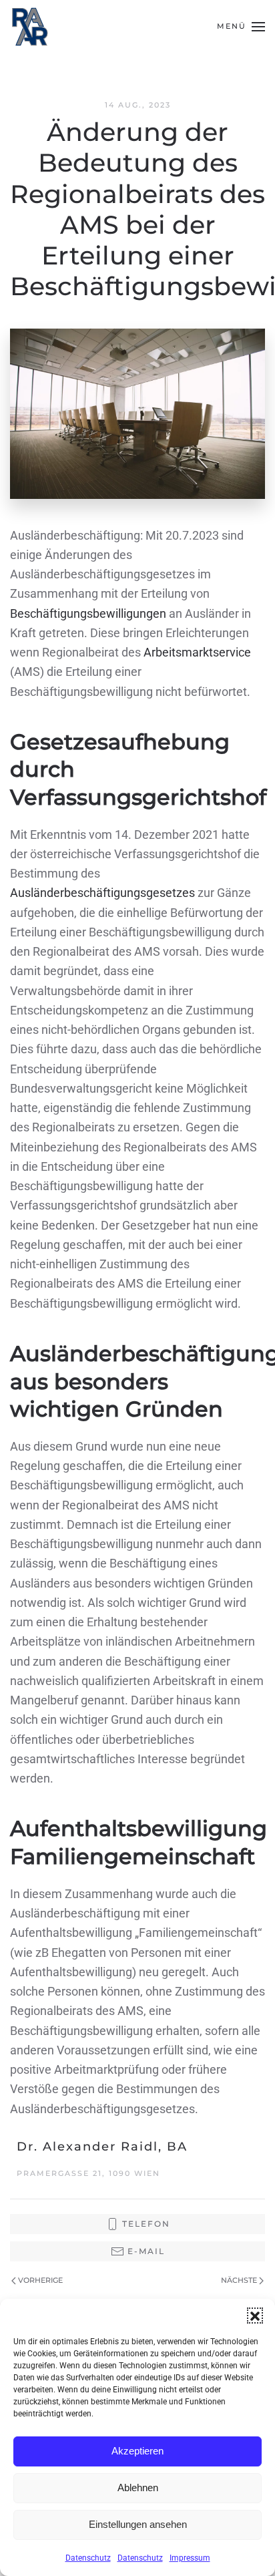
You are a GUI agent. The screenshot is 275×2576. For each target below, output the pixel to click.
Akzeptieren (137, 2451)
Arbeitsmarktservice (197, 652)
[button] (255, 2316)
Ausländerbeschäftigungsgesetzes (104, 893)
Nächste (239, 2280)
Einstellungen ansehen (138, 2524)
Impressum (190, 2558)
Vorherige (40, 2280)
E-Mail (146, 2251)
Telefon (146, 2224)
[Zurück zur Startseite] (30, 27)
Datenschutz (88, 2558)
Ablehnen (138, 2488)
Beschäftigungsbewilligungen (89, 613)
